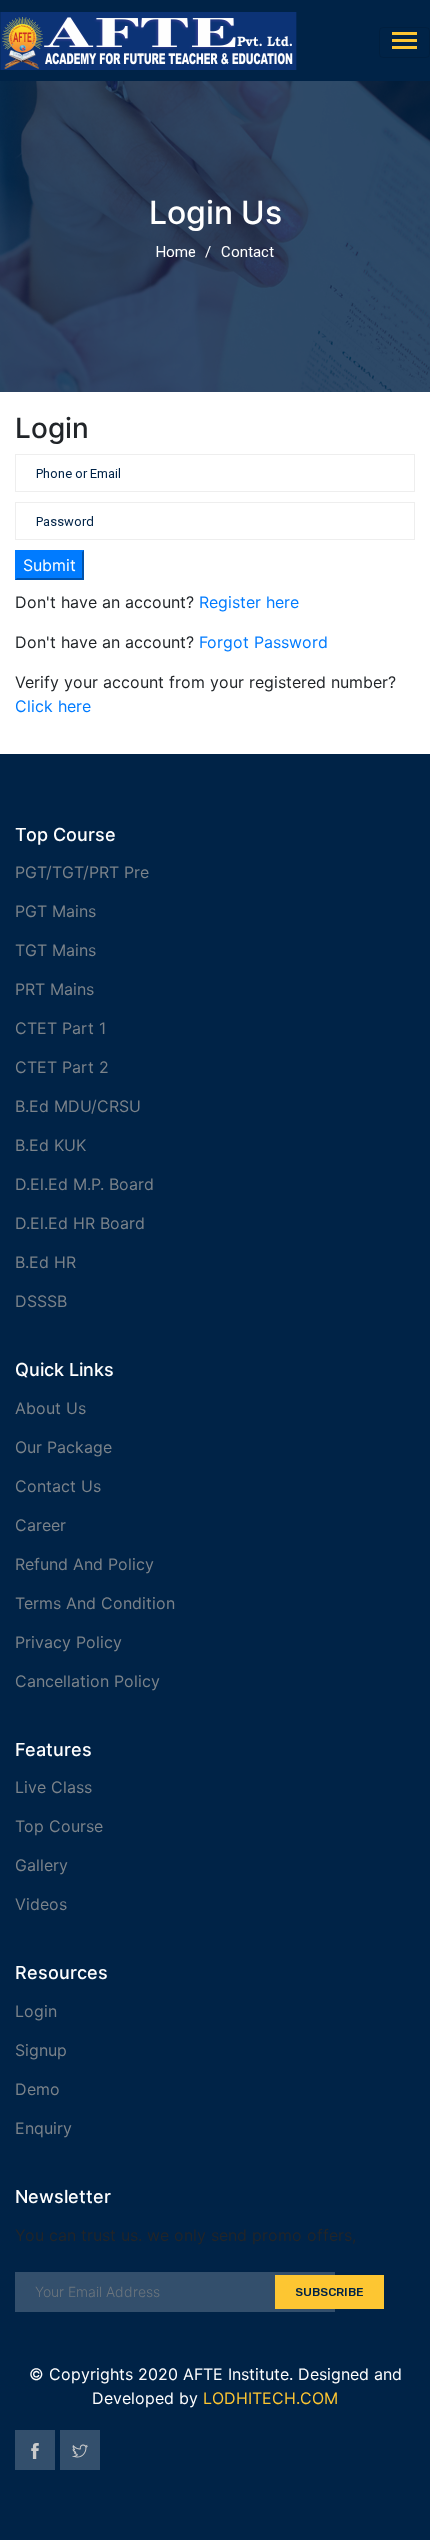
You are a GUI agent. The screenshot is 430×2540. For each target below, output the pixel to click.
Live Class (53, 1787)
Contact (247, 252)
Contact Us (58, 1486)
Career (40, 1525)
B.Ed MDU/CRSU (78, 1106)
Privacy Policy (68, 1642)
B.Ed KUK (50, 1145)
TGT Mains (55, 950)
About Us (50, 1408)
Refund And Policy (84, 1564)
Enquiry (43, 2128)
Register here (249, 602)
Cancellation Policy (87, 1681)
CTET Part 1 (60, 1028)
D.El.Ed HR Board (80, 1223)
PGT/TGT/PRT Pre (82, 872)
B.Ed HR (45, 1262)
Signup (41, 2050)
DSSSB (41, 1301)
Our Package (63, 1447)
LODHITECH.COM (270, 2398)
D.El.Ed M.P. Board (84, 1184)
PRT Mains (54, 989)
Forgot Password (263, 642)
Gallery (41, 1865)
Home (176, 252)
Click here (53, 706)
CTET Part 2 (62, 1067)
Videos (41, 1904)
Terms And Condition (95, 1603)
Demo (37, 2089)
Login (36, 2011)
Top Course (59, 1826)
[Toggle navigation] (404, 42)
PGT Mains (55, 911)
